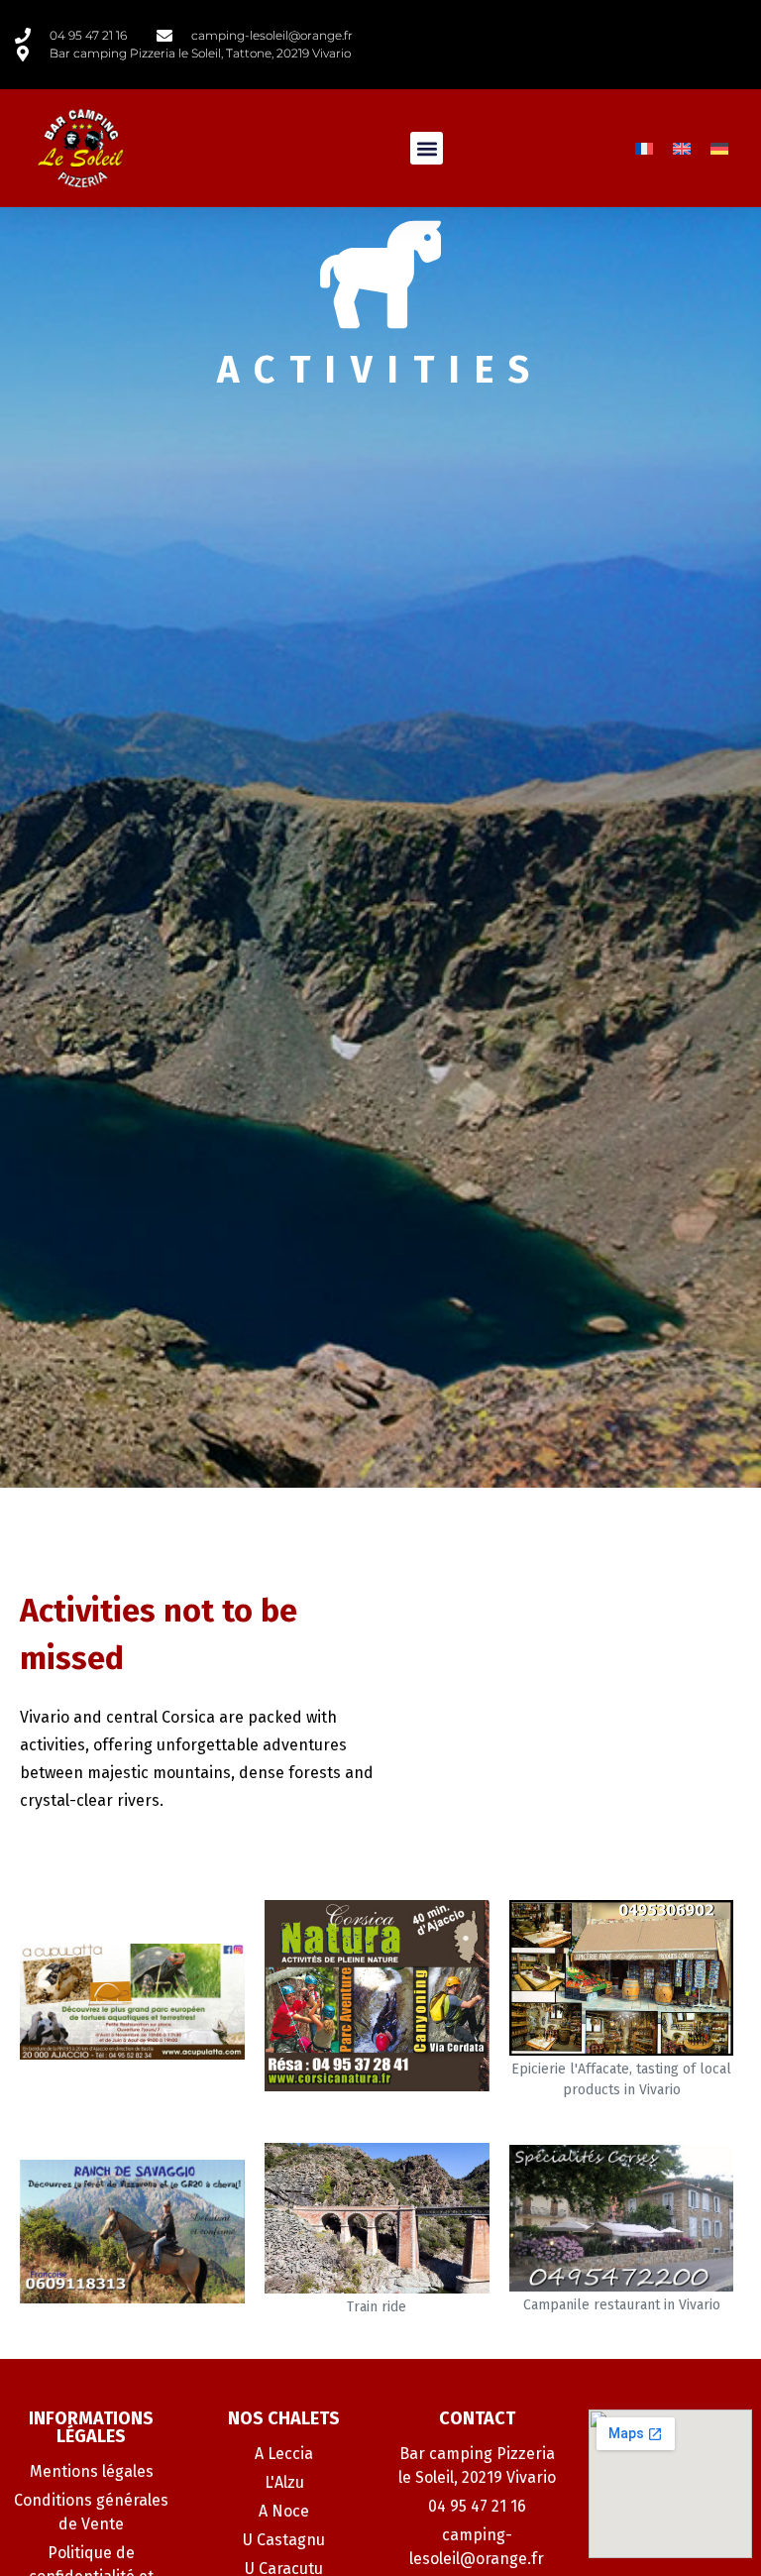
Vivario (45, 1717)
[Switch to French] (644, 148)
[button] (427, 148)
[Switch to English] (682, 148)
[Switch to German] (719, 148)
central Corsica (161, 1717)
